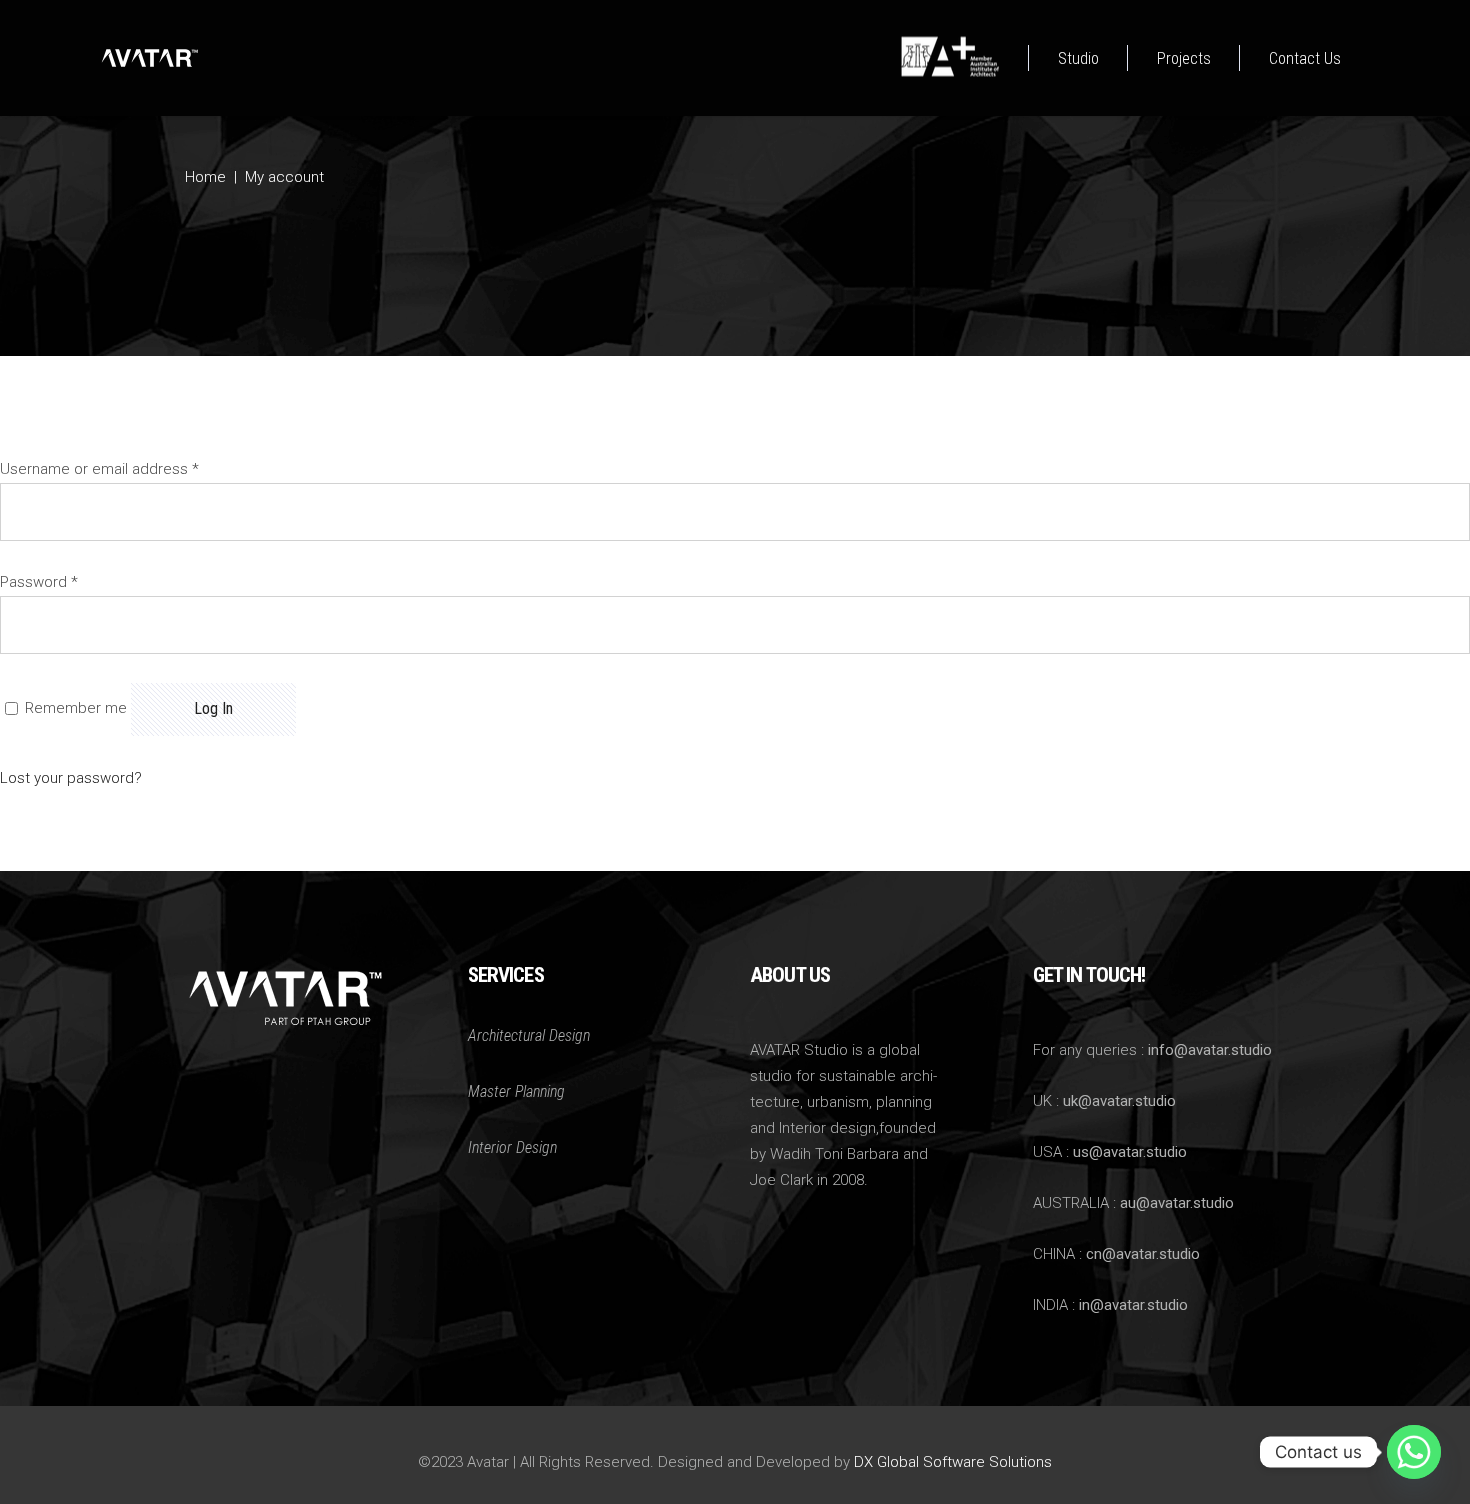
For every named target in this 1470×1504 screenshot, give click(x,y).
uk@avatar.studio (1119, 1101)
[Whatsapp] (1414, 1452)
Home (205, 177)
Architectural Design (529, 1035)
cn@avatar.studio (1143, 1254)
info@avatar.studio (1210, 1050)
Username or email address (99, 469)
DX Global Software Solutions (953, 1462)
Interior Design (512, 1147)
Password (39, 582)
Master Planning (516, 1091)
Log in (213, 708)
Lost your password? (71, 778)
